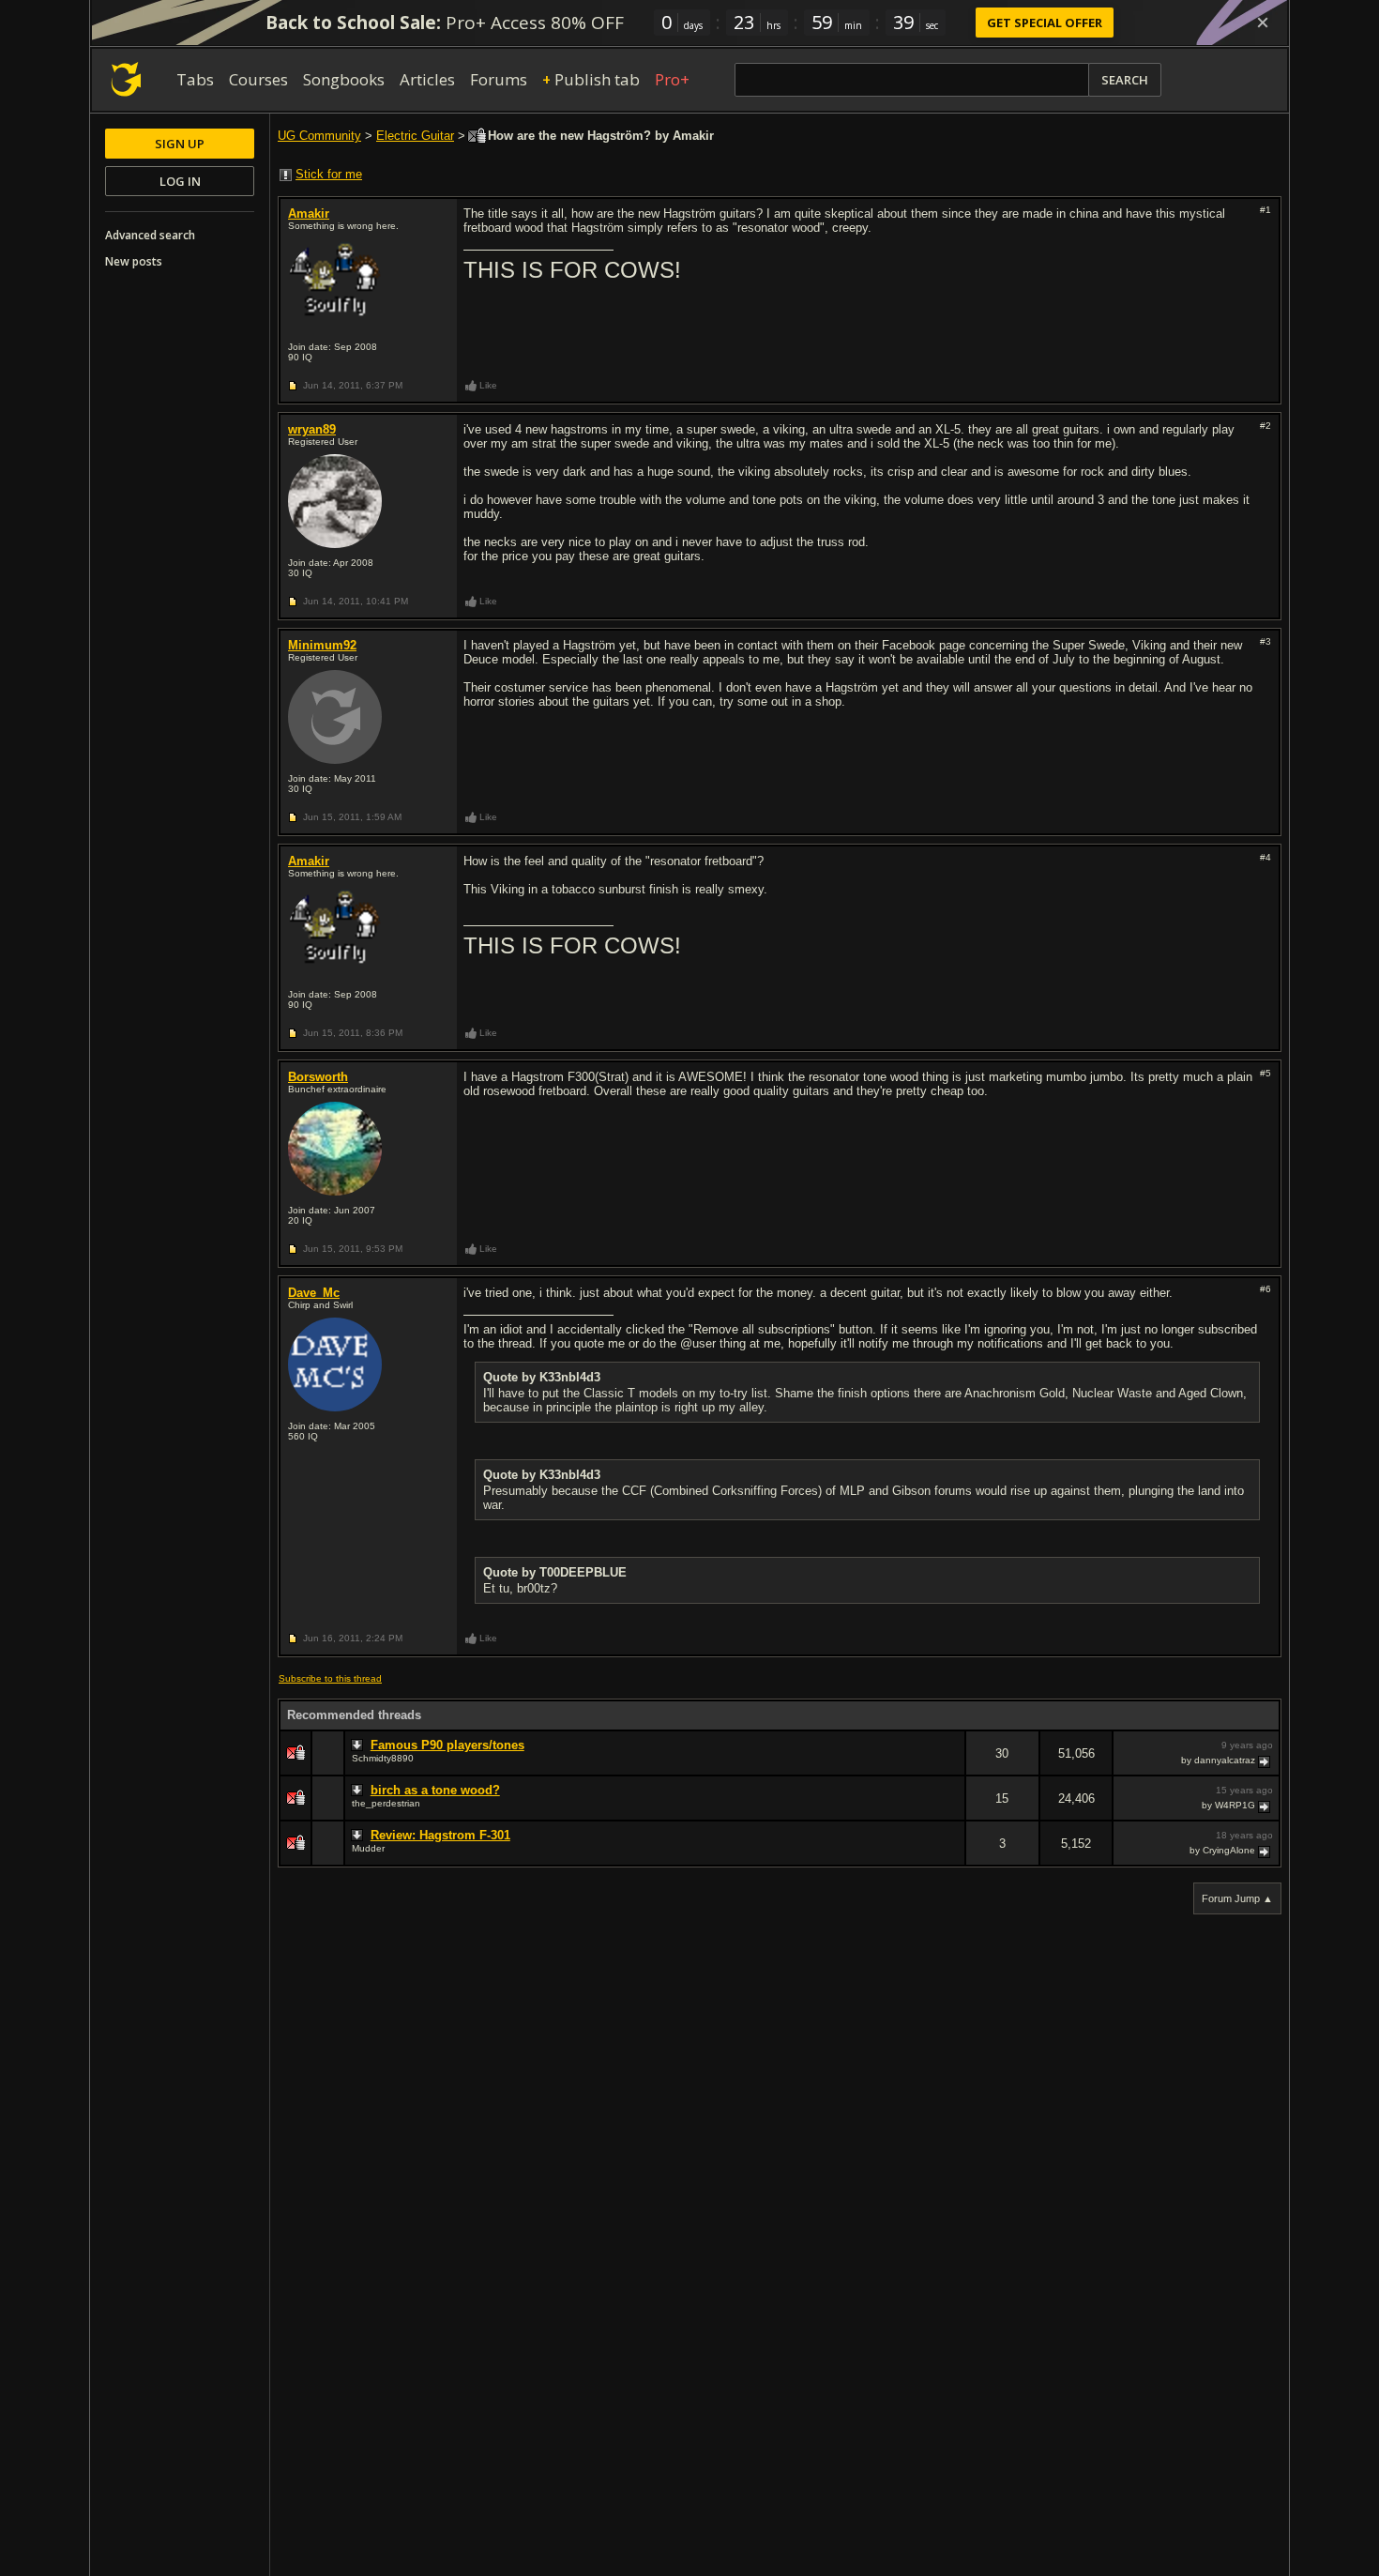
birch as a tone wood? (435, 1790)
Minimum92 (322, 645)
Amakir (309, 213)
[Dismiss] (1263, 23)
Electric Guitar (415, 136)
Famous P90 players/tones (447, 1745)
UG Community (319, 136)
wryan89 (312, 429)
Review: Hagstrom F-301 (440, 1835)
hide (950, 1766)
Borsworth (318, 1077)
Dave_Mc (314, 1293)
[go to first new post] (359, 1745)
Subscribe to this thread (330, 1678)
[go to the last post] (1265, 1761)
